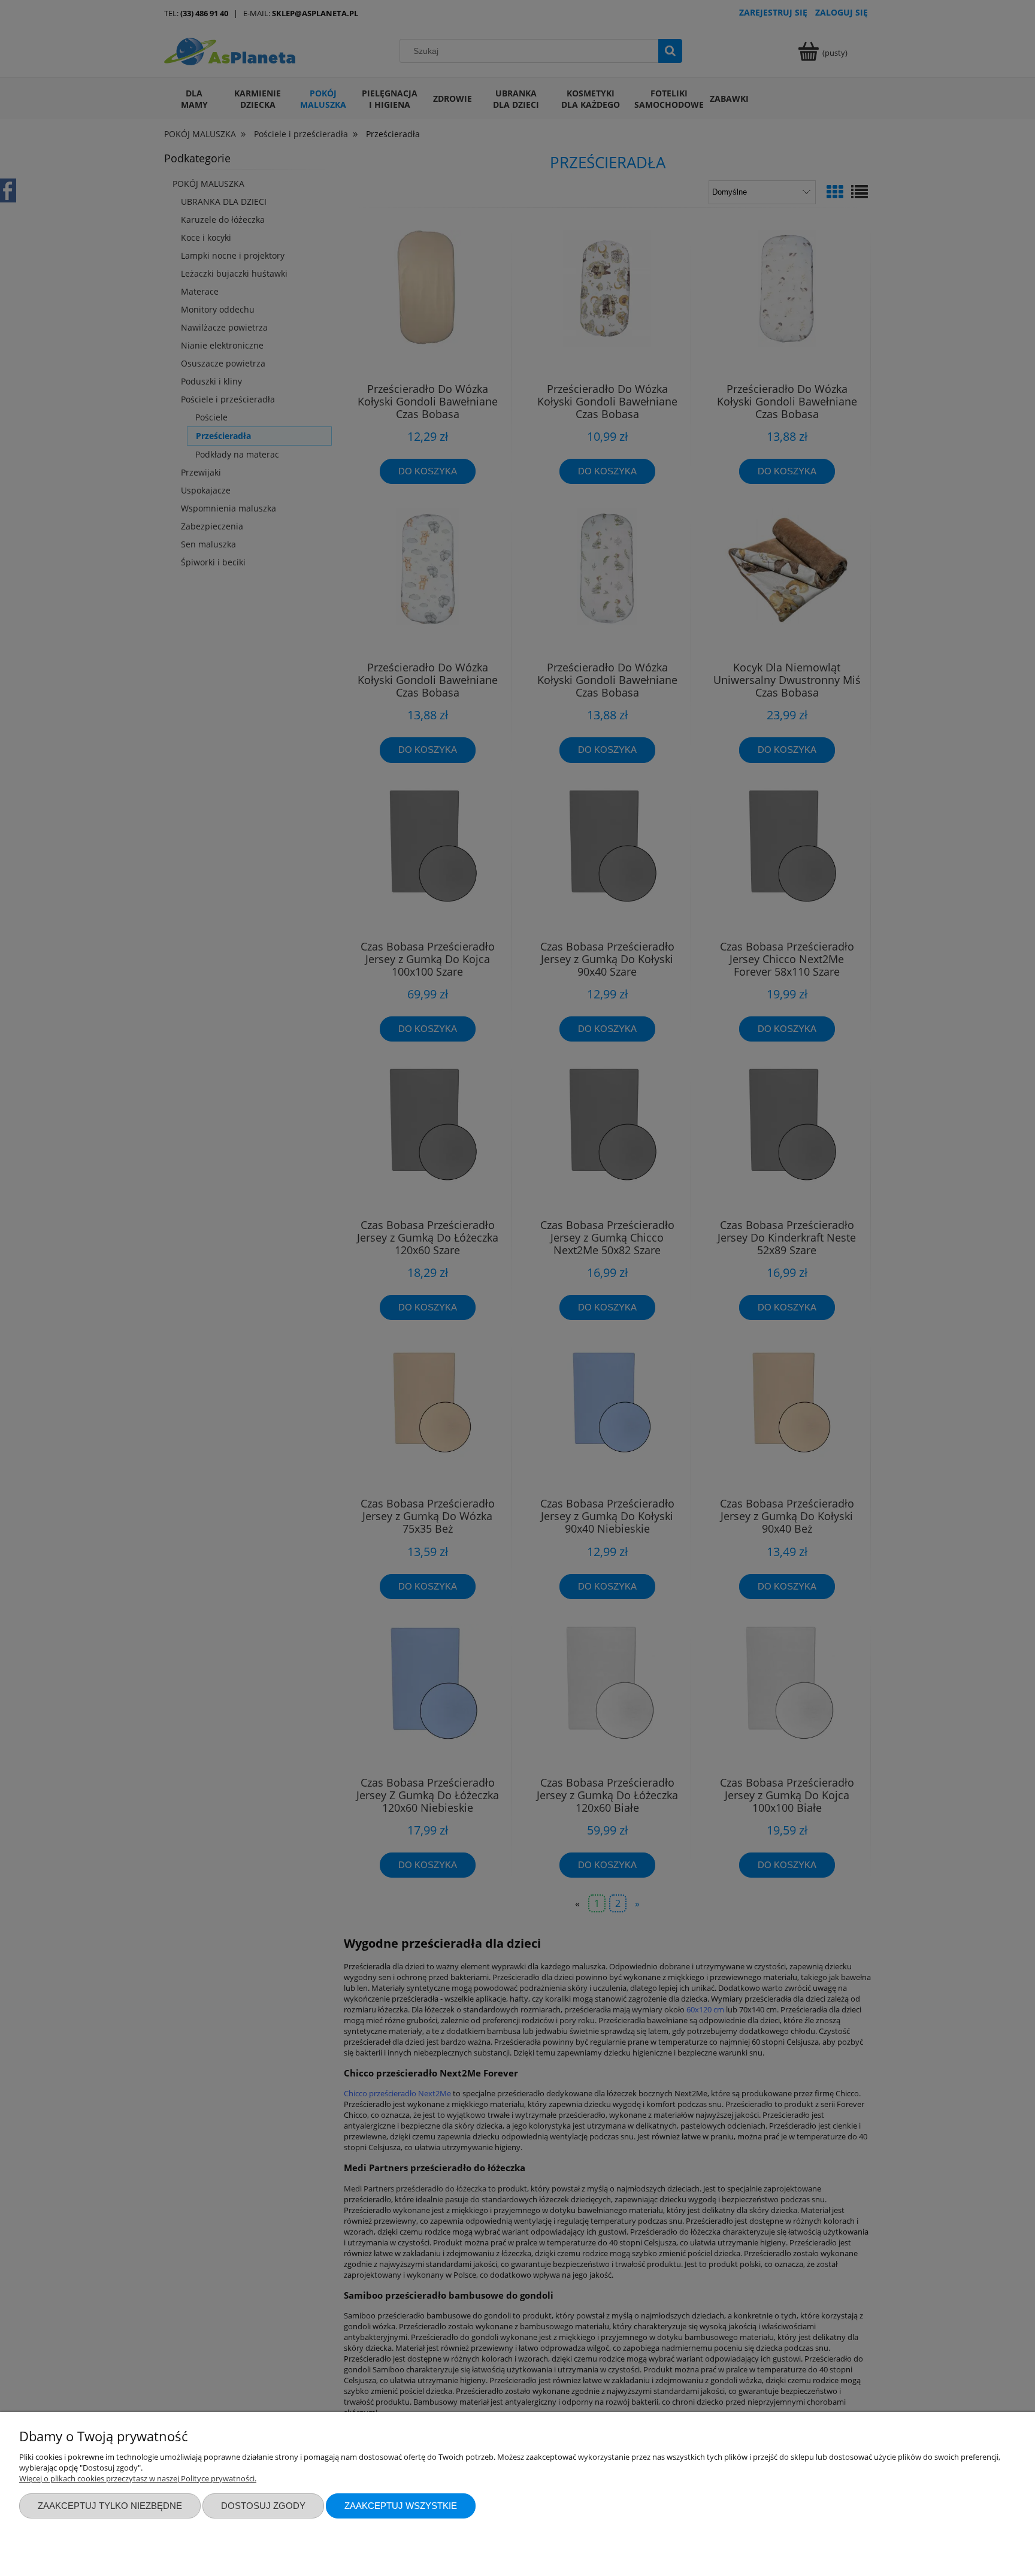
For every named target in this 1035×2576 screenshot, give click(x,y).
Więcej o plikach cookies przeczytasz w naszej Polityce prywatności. (138, 2478)
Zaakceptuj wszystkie (401, 2506)
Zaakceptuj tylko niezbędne (110, 2506)
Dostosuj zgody (263, 2506)
